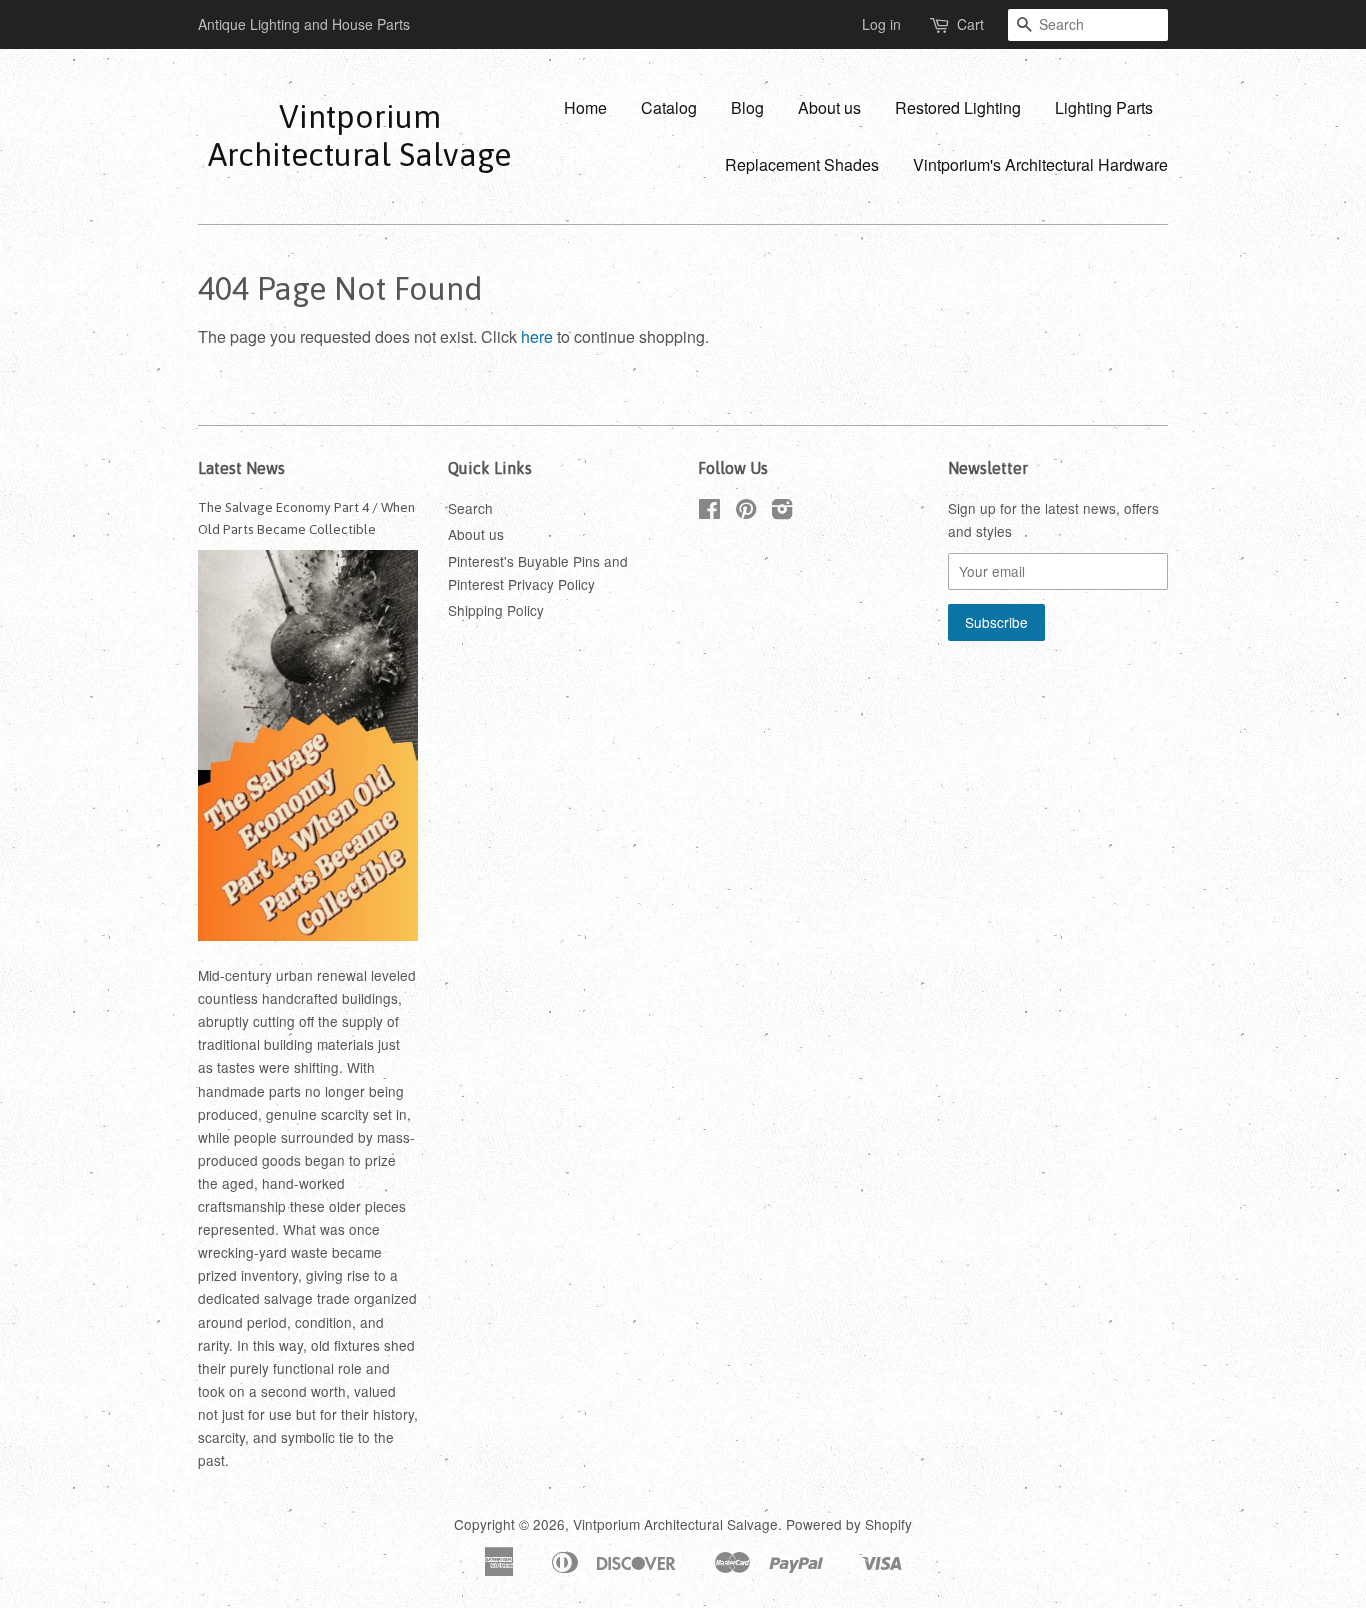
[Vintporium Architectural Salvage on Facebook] (709, 512)
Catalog (669, 107)
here (537, 336)
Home (585, 107)
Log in (881, 24)
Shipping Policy (496, 610)
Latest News (241, 468)
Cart (970, 24)
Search (470, 508)
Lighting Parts (1104, 107)
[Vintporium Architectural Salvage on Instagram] (782, 512)
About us (829, 107)
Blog (747, 107)
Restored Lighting (958, 107)
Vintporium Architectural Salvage (359, 135)
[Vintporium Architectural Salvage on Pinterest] (746, 512)
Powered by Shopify (849, 1524)
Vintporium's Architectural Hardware (1040, 164)
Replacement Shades (802, 164)
